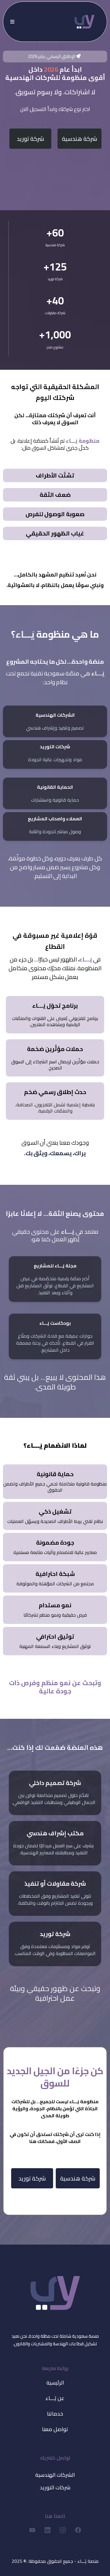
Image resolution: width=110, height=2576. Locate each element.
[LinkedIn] (48, 2530)
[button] (11, 22)
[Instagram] (63, 2530)
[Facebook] (78, 2530)
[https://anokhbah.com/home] (84, 21)
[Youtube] (32, 2530)
